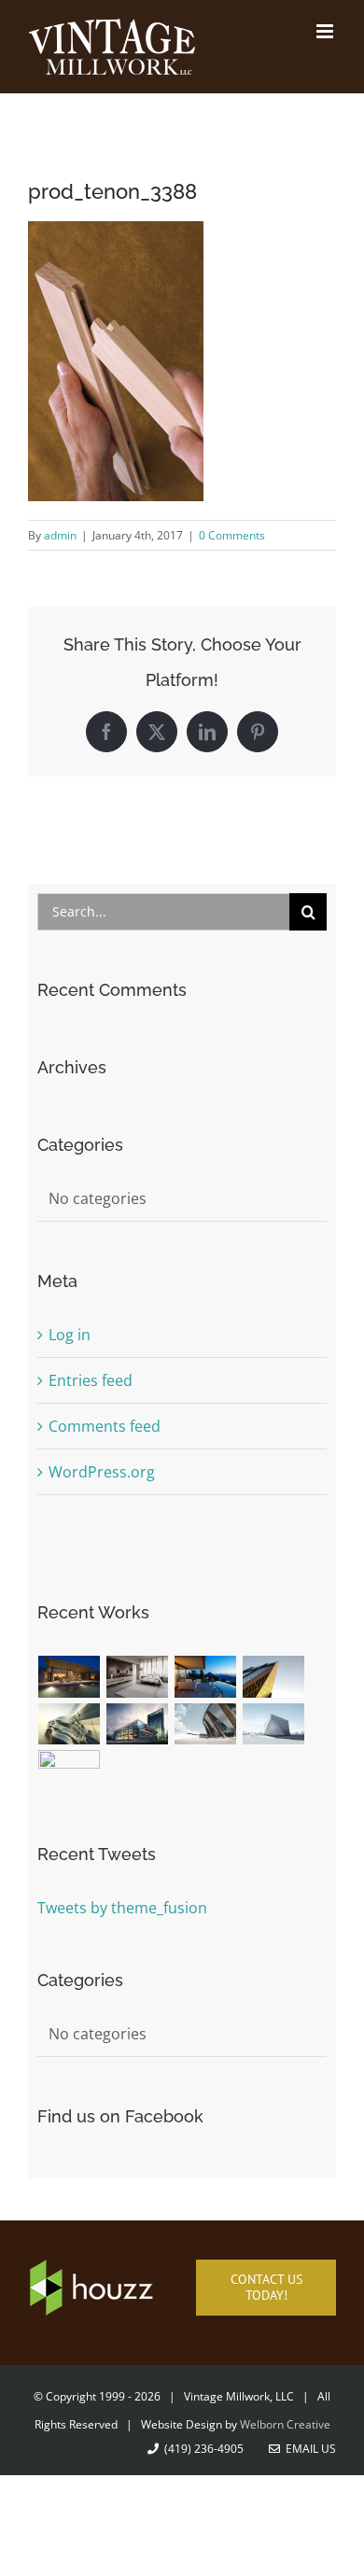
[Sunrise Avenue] (70, 1677)
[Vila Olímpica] (70, 1771)
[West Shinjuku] (70, 1724)
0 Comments (232, 535)
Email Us (308, 2449)
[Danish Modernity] (274, 1677)
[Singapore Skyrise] (138, 1677)
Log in (70, 1335)
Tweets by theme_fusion (122, 1908)
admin (60, 535)
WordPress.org (102, 1472)
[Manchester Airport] (138, 1724)
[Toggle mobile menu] (326, 31)
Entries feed (91, 1380)
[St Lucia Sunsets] (206, 1677)
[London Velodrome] (206, 1724)
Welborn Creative (285, 2424)
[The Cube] (274, 1724)
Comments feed (105, 1426)
